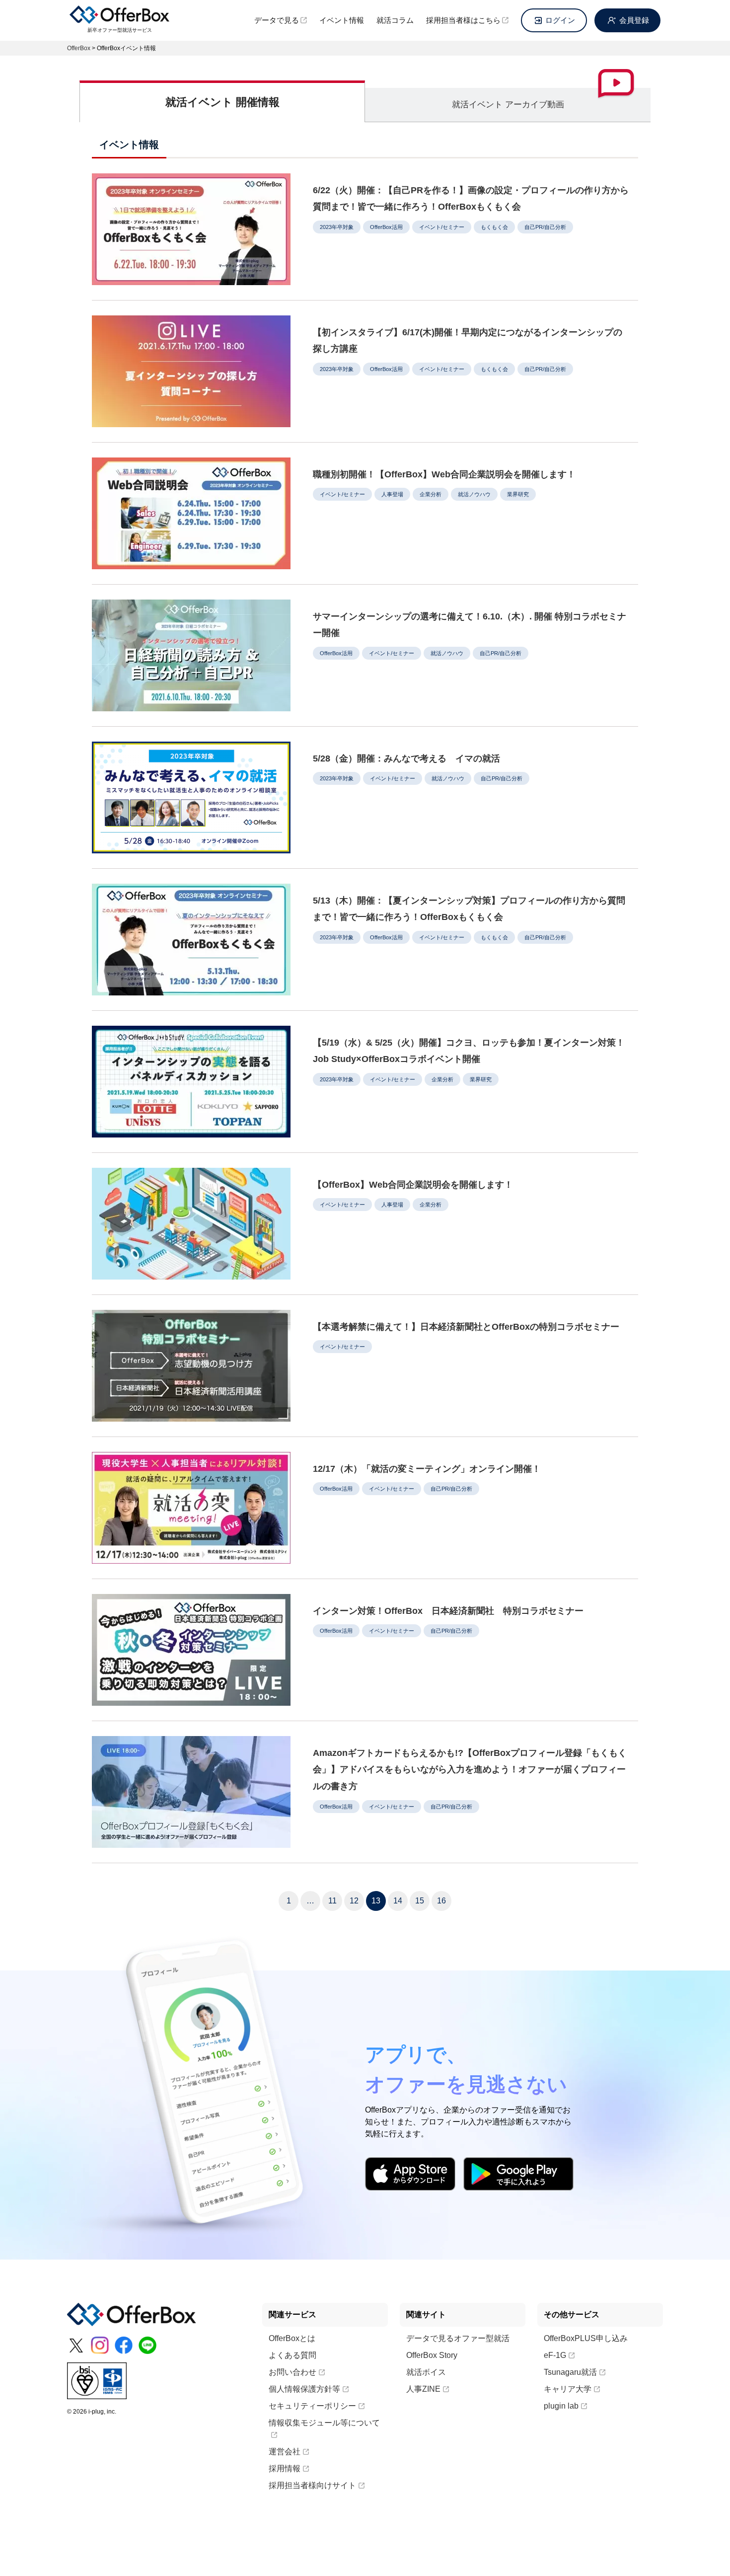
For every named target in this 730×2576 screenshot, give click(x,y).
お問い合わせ (292, 2372)
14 (398, 1901)
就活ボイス (426, 2372)
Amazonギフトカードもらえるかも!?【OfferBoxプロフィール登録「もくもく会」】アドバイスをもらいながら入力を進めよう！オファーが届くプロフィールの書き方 (470, 1770)
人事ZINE (423, 2389)
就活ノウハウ (474, 494)
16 (441, 1901)
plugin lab (561, 2406)
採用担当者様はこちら (463, 20)
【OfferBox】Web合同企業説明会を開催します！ (413, 1185)
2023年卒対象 (337, 227)
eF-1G (555, 2355)
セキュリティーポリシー (312, 2406)
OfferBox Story (432, 2355)
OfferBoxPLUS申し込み (586, 2338)
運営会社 (285, 2452)
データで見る (277, 20)
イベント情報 (342, 20)
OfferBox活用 (386, 227)
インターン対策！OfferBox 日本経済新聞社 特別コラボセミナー (448, 1611)
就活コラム (395, 20)
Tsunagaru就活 (570, 2372)
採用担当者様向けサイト (312, 2485)
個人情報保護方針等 (304, 2389)
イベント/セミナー (442, 227)
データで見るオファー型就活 (458, 2338)
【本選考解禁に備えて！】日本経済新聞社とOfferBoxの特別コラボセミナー (466, 1327)
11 (332, 1901)
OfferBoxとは (292, 2338)
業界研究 (518, 494)
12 (354, 1901)
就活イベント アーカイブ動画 (508, 105)
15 (420, 1901)
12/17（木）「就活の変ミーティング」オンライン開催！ (427, 1469)
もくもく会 (494, 227)
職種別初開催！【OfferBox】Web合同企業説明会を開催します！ (444, 474)
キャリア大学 (568, 2389)
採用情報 (285, 2468)
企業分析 (431, 494)
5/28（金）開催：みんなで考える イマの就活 (406, 758)
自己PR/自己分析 (545, 227)
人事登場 (392, 494)
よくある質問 (292, 2355)
